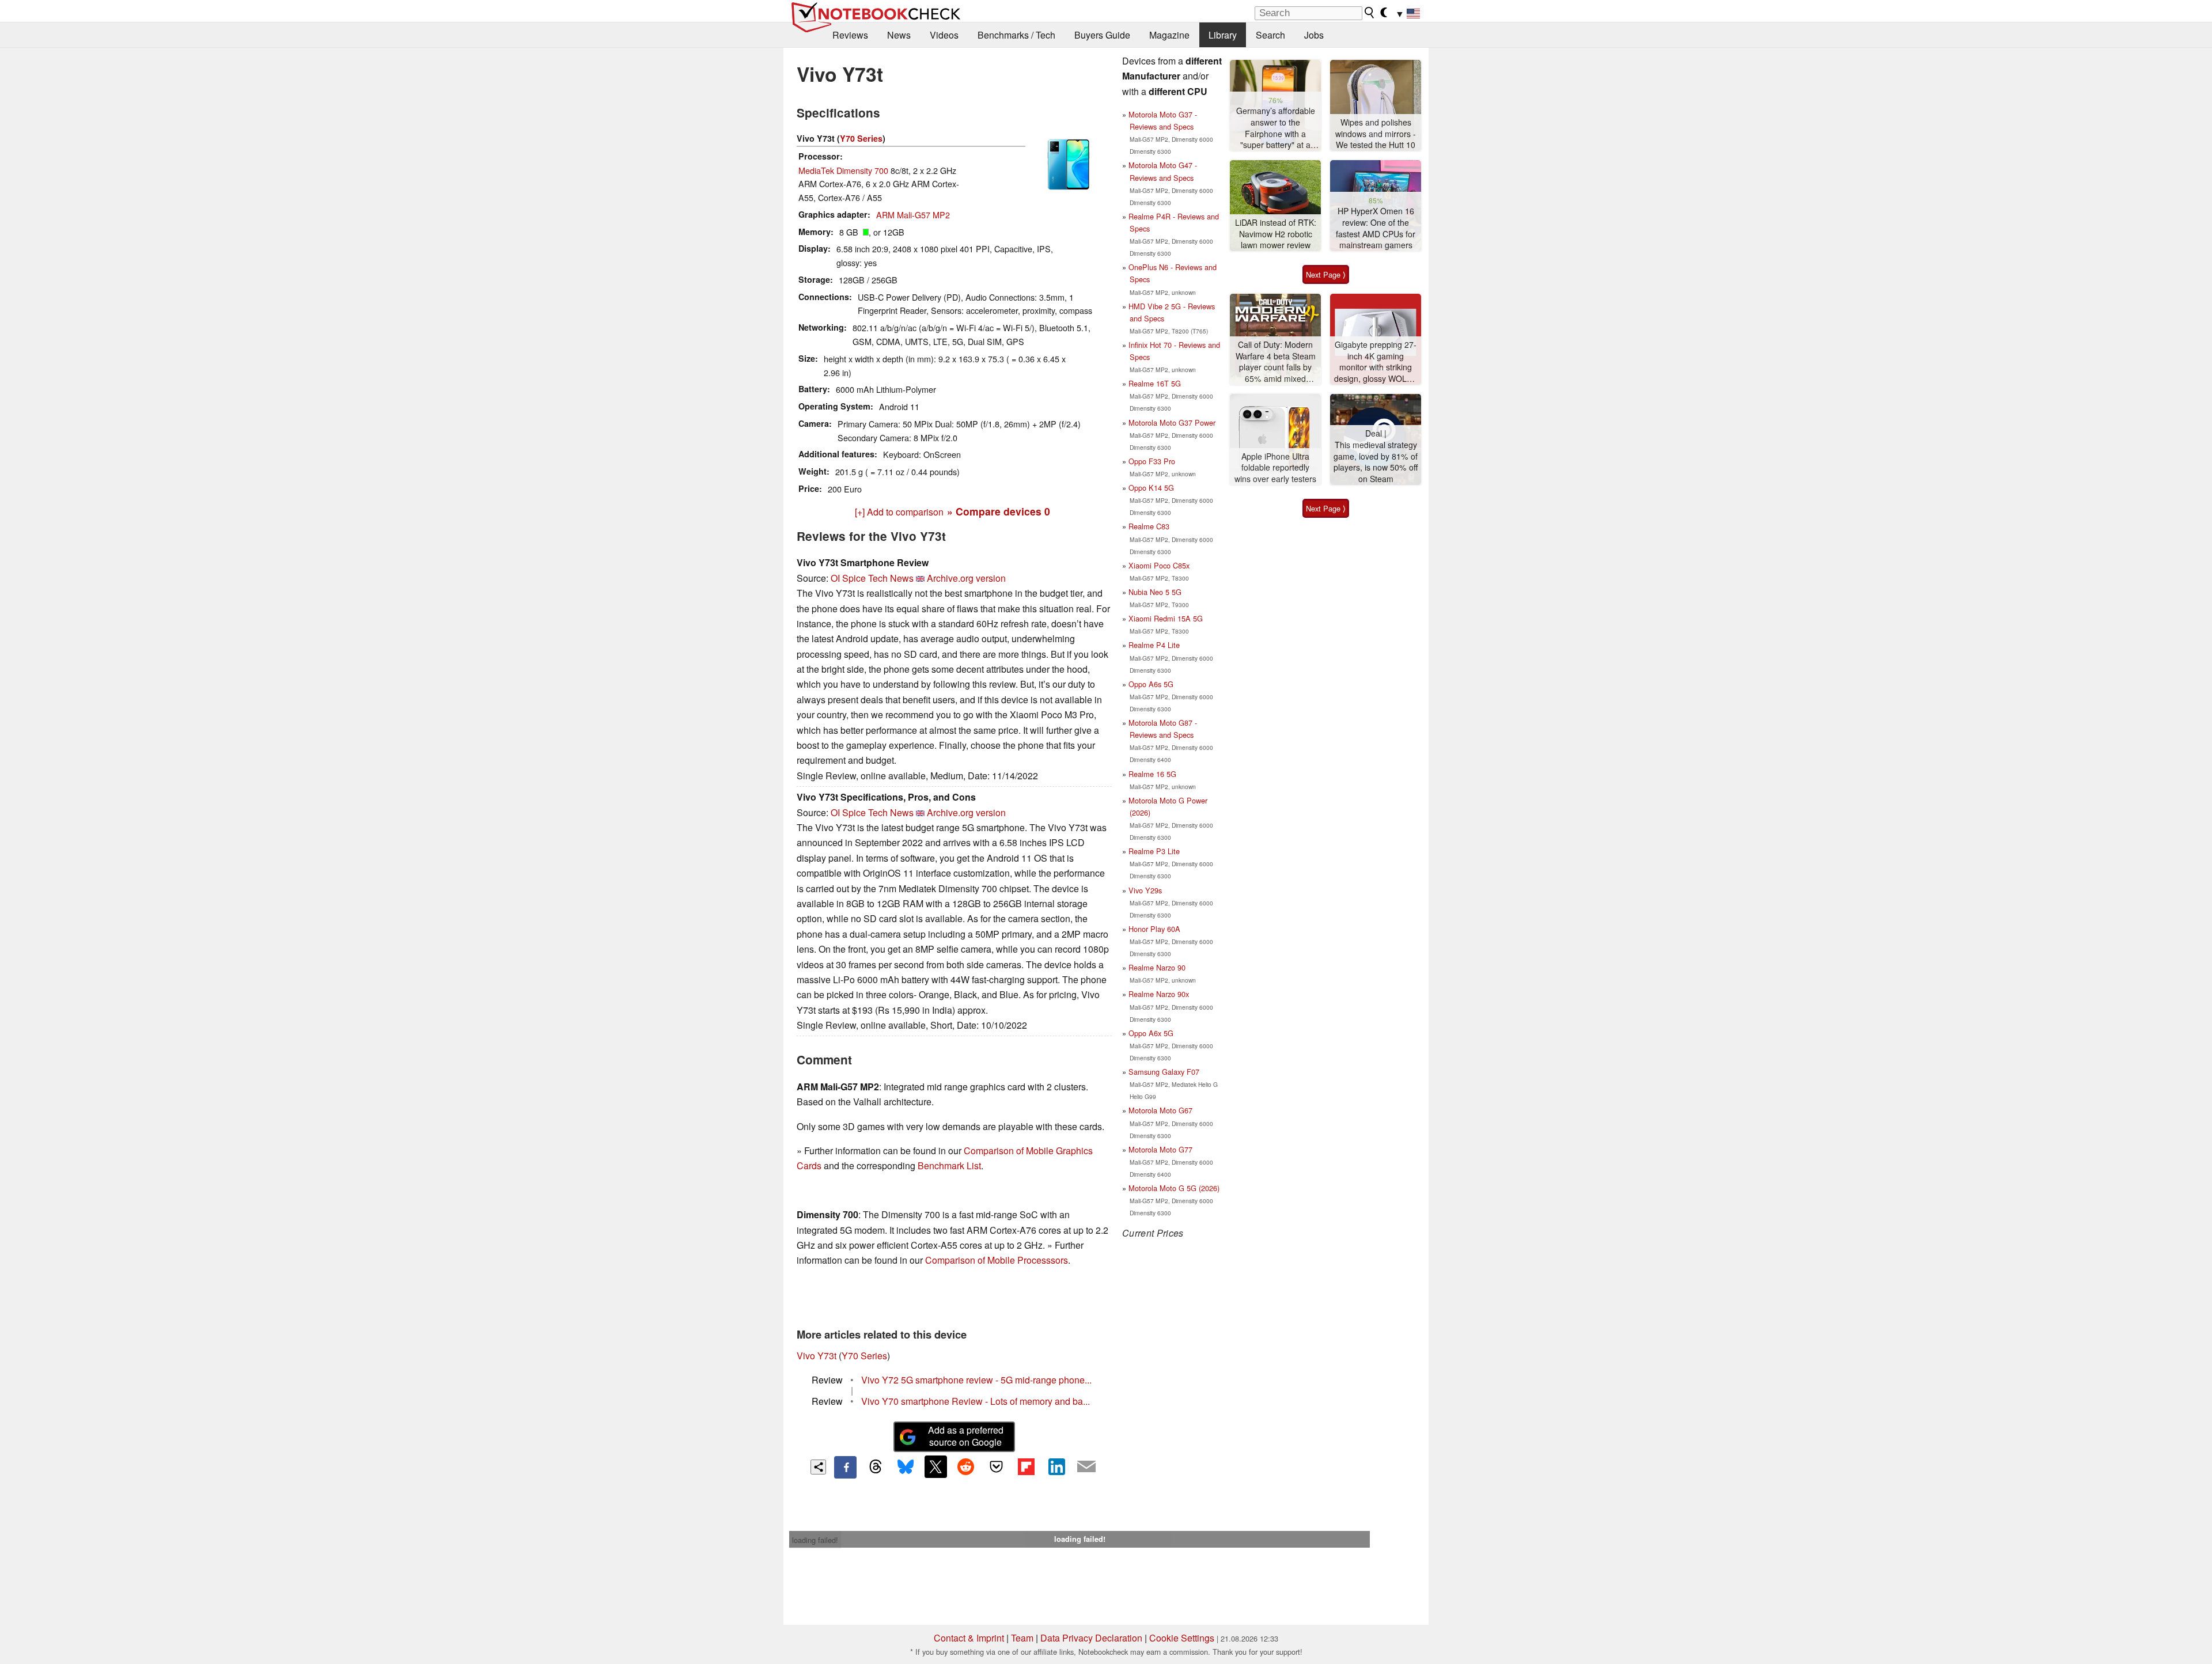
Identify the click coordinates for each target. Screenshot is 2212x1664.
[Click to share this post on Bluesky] (906, 1467)
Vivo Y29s (1145, 890)
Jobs (1314, 35)
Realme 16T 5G (1155, 383)
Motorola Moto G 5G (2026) (1174, 1188)
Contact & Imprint (969, 1638)
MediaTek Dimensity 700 (843, 170)
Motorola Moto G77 (1160, 1149)
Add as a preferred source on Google (966, 1436)
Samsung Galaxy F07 (1164, 1072)
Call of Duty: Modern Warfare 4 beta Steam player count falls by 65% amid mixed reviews (1276, 362)
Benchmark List (949, 1165)
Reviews (850, 35)
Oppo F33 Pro (1152, 461)
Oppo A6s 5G (1151, 684)
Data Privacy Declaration (1091, 1638)
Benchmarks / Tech (1016, 35)
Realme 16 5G (1152, 774)
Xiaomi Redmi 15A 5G (1166, 618)
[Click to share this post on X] (935, 1466)
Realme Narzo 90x (1159, 994)
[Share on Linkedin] (1056, 1466)
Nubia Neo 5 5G (1155, 592)
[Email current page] (1086, 1467)
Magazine (1169, 35)
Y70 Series (861, 138)
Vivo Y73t (817, 1356)
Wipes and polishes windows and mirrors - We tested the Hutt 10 (1376, 134)
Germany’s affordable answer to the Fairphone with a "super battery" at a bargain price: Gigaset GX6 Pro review (1275, 128)
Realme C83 (1149, 526)
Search (1270, 35)
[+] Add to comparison (899, 512)
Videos (944, 35)
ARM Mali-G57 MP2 (913, 215)
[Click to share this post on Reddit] (966, 1466)
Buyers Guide (1102, 35)
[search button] (1370, 13)
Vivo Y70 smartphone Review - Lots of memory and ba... (976, 1401)
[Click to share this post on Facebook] (845, 1467)
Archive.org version (966, 578)
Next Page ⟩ (1326, 274)
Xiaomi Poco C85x (1159, 565)
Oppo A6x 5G (1151, 1033)
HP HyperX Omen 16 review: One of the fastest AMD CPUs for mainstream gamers (1376, 228)
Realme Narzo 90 (1157, 967)
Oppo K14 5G (1151, 488)
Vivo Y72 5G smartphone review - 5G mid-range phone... (976, 1380)
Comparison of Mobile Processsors (997, 1260)
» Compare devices (999, 511)
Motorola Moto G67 (1160, 1110)
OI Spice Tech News (872, 578)
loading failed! (815, 1540)
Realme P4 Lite (1154, 645)
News (899, 35)
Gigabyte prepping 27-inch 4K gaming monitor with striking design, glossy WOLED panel (1376, 362)
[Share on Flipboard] (1026, 1466)
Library (1223, 35)
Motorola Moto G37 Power (1172, 422)
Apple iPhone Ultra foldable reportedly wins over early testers (1275, 468)
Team (1022, 1638)
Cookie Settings (1182, 1638)
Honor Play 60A (1154, 929)
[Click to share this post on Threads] (876, 1467)
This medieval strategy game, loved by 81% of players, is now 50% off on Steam (1376, 462)
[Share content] (818, 1467)
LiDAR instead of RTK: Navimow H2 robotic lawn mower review (1276, 234)
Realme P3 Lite (1154, 851)
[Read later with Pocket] (996, 1466)
